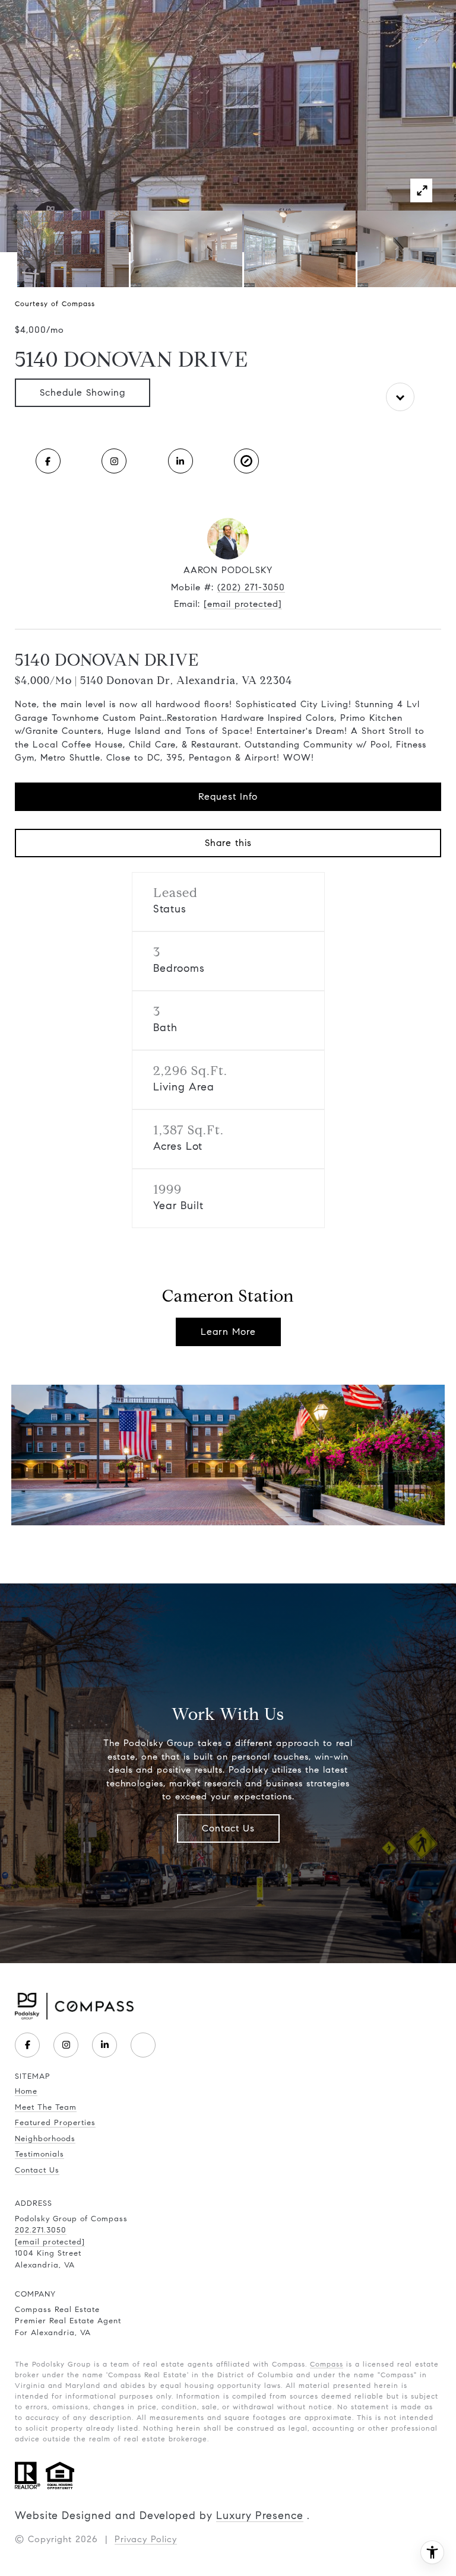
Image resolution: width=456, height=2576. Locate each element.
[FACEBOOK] (48, 461)
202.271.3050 (41, 2230)
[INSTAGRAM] (114, 461)
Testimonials (39, 2154)
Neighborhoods (45, 2139)
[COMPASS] (143, 2045)
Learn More (228, 1332)
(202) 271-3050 (251, 587)
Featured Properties (55, 2123)
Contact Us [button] (228, 1828)
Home (26, 2091)
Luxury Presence (260, 2515)
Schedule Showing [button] (83, 392)
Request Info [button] (228, 796)
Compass (327, 2364)
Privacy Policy (146, 2539)
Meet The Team (46, 2107)
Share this (228, 843)
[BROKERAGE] (246, 461)
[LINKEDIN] (180, 461)
